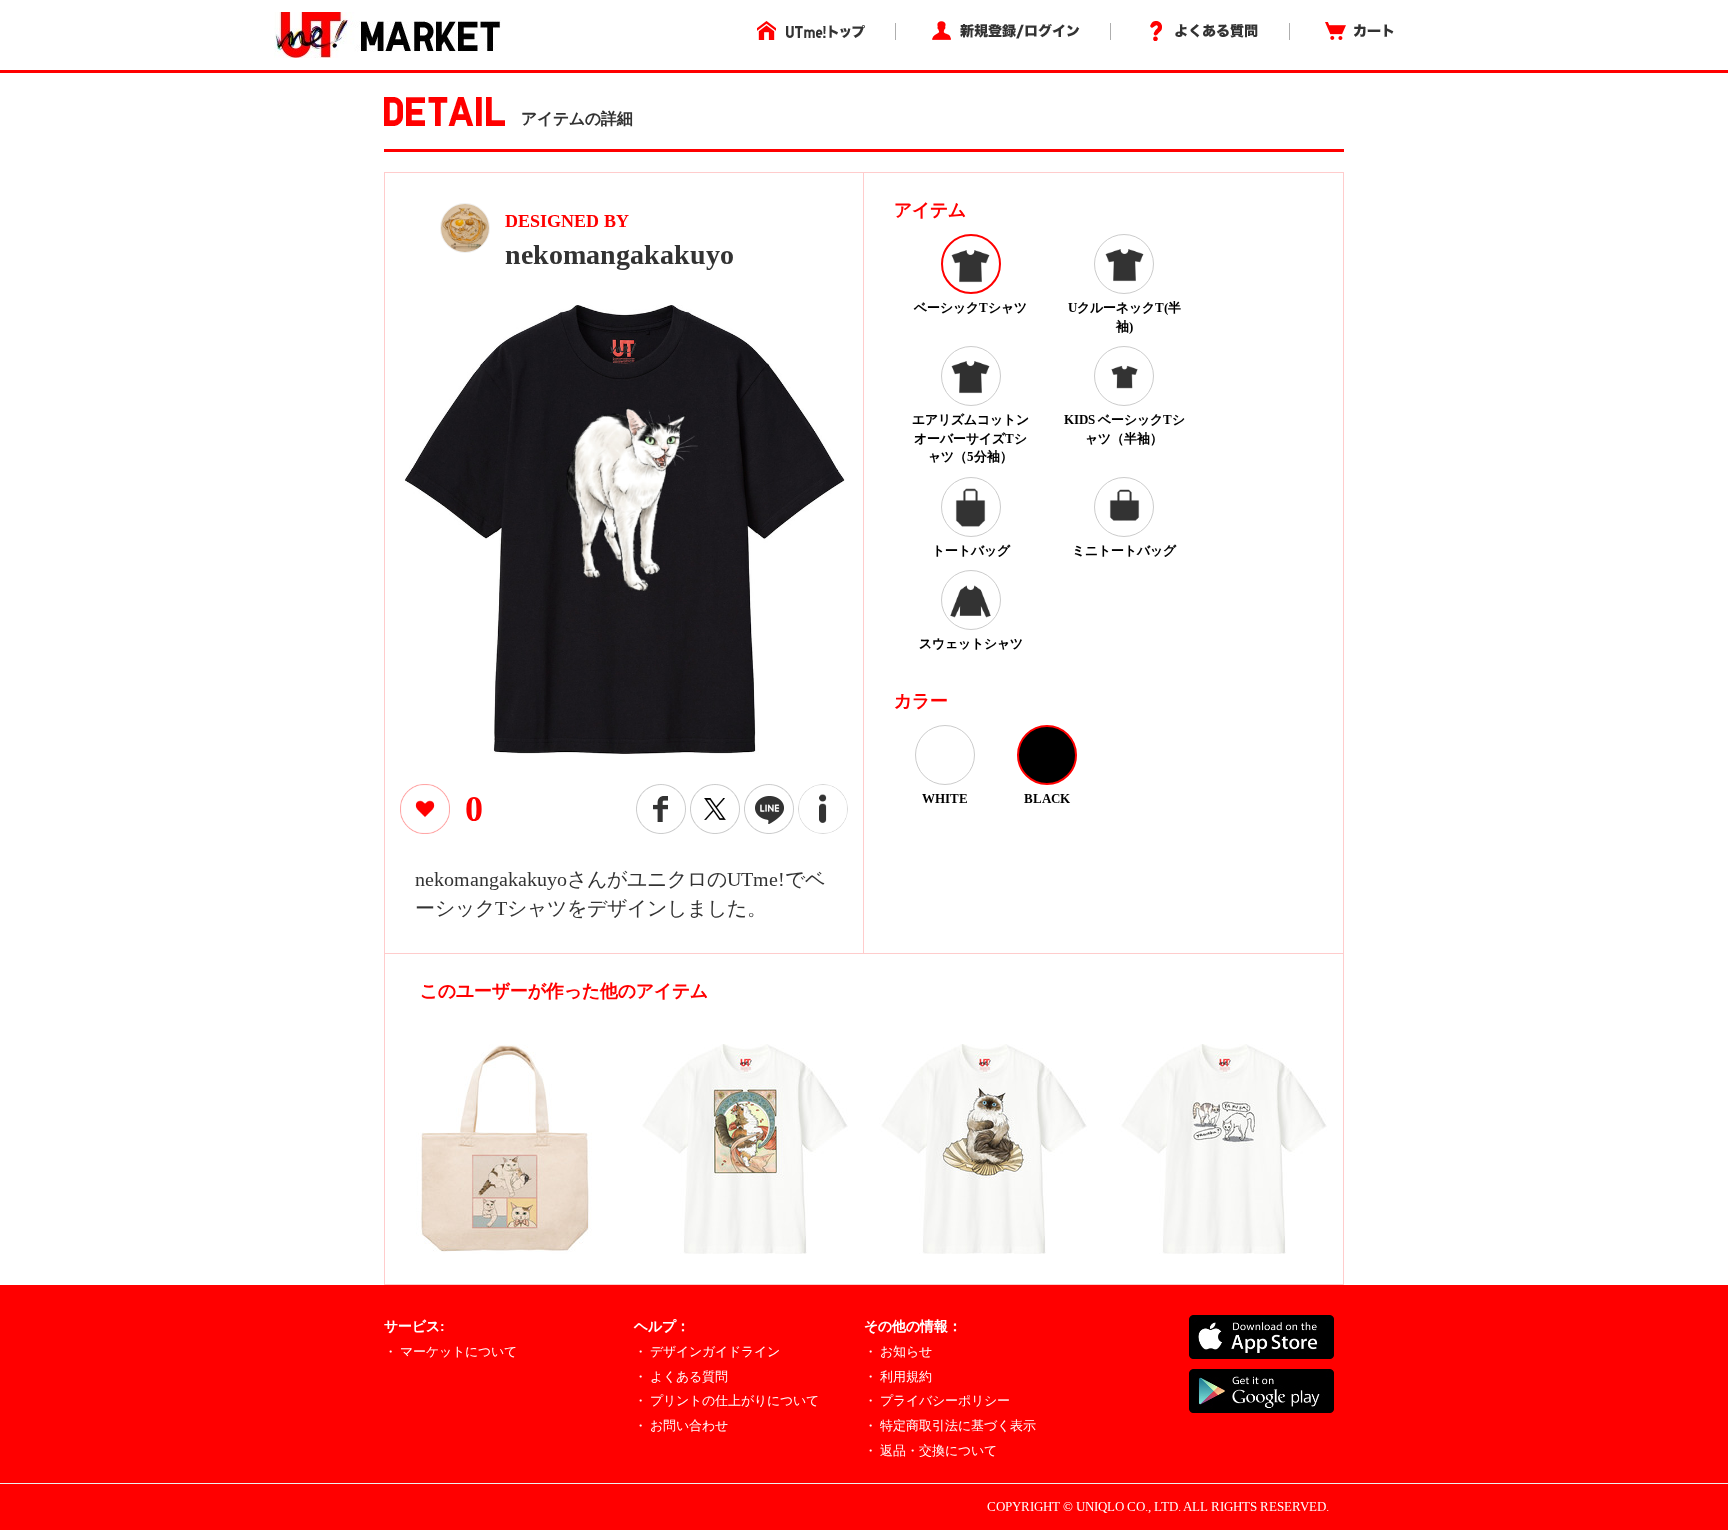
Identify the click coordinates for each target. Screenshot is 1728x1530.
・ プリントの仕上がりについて (726, 1400)
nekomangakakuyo (619, 254)
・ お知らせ (898, 1351)
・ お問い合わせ (681, 1425)
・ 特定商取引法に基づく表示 (950, 1425)
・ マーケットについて (450, 1351)
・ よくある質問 (681, 1376)
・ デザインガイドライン (707, 1351)
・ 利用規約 (898, 1376)
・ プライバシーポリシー (937, 1400)
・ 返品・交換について (930, 1450)
